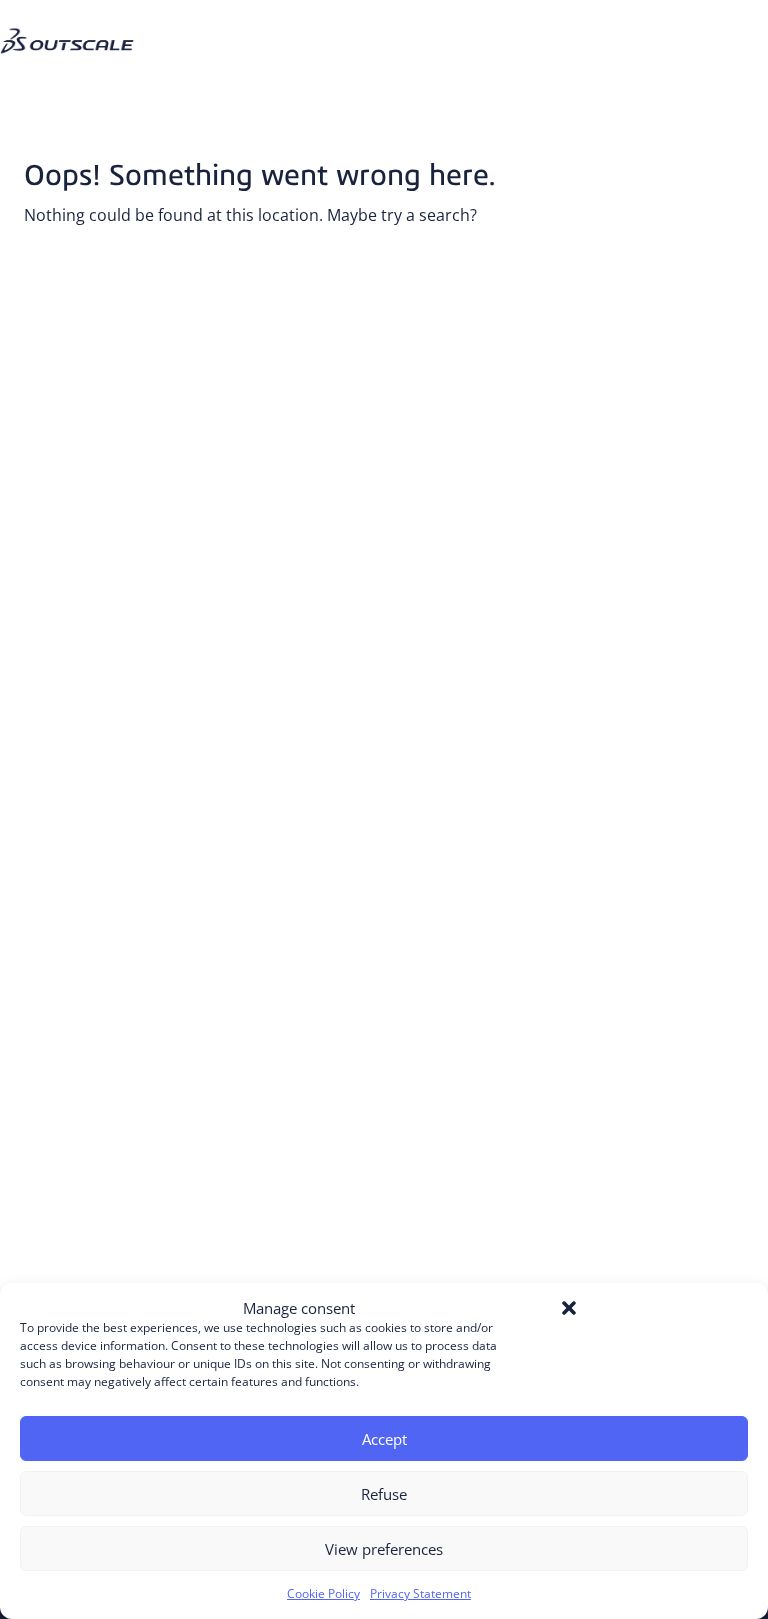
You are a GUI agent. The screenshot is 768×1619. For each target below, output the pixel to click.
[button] (569, 1308)
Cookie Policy (323, 1593)
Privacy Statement (420, 1593)
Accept (384, 1439)
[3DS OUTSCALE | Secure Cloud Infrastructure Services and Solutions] (75, 24)
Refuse (384, 1494)
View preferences (384, 1549)
